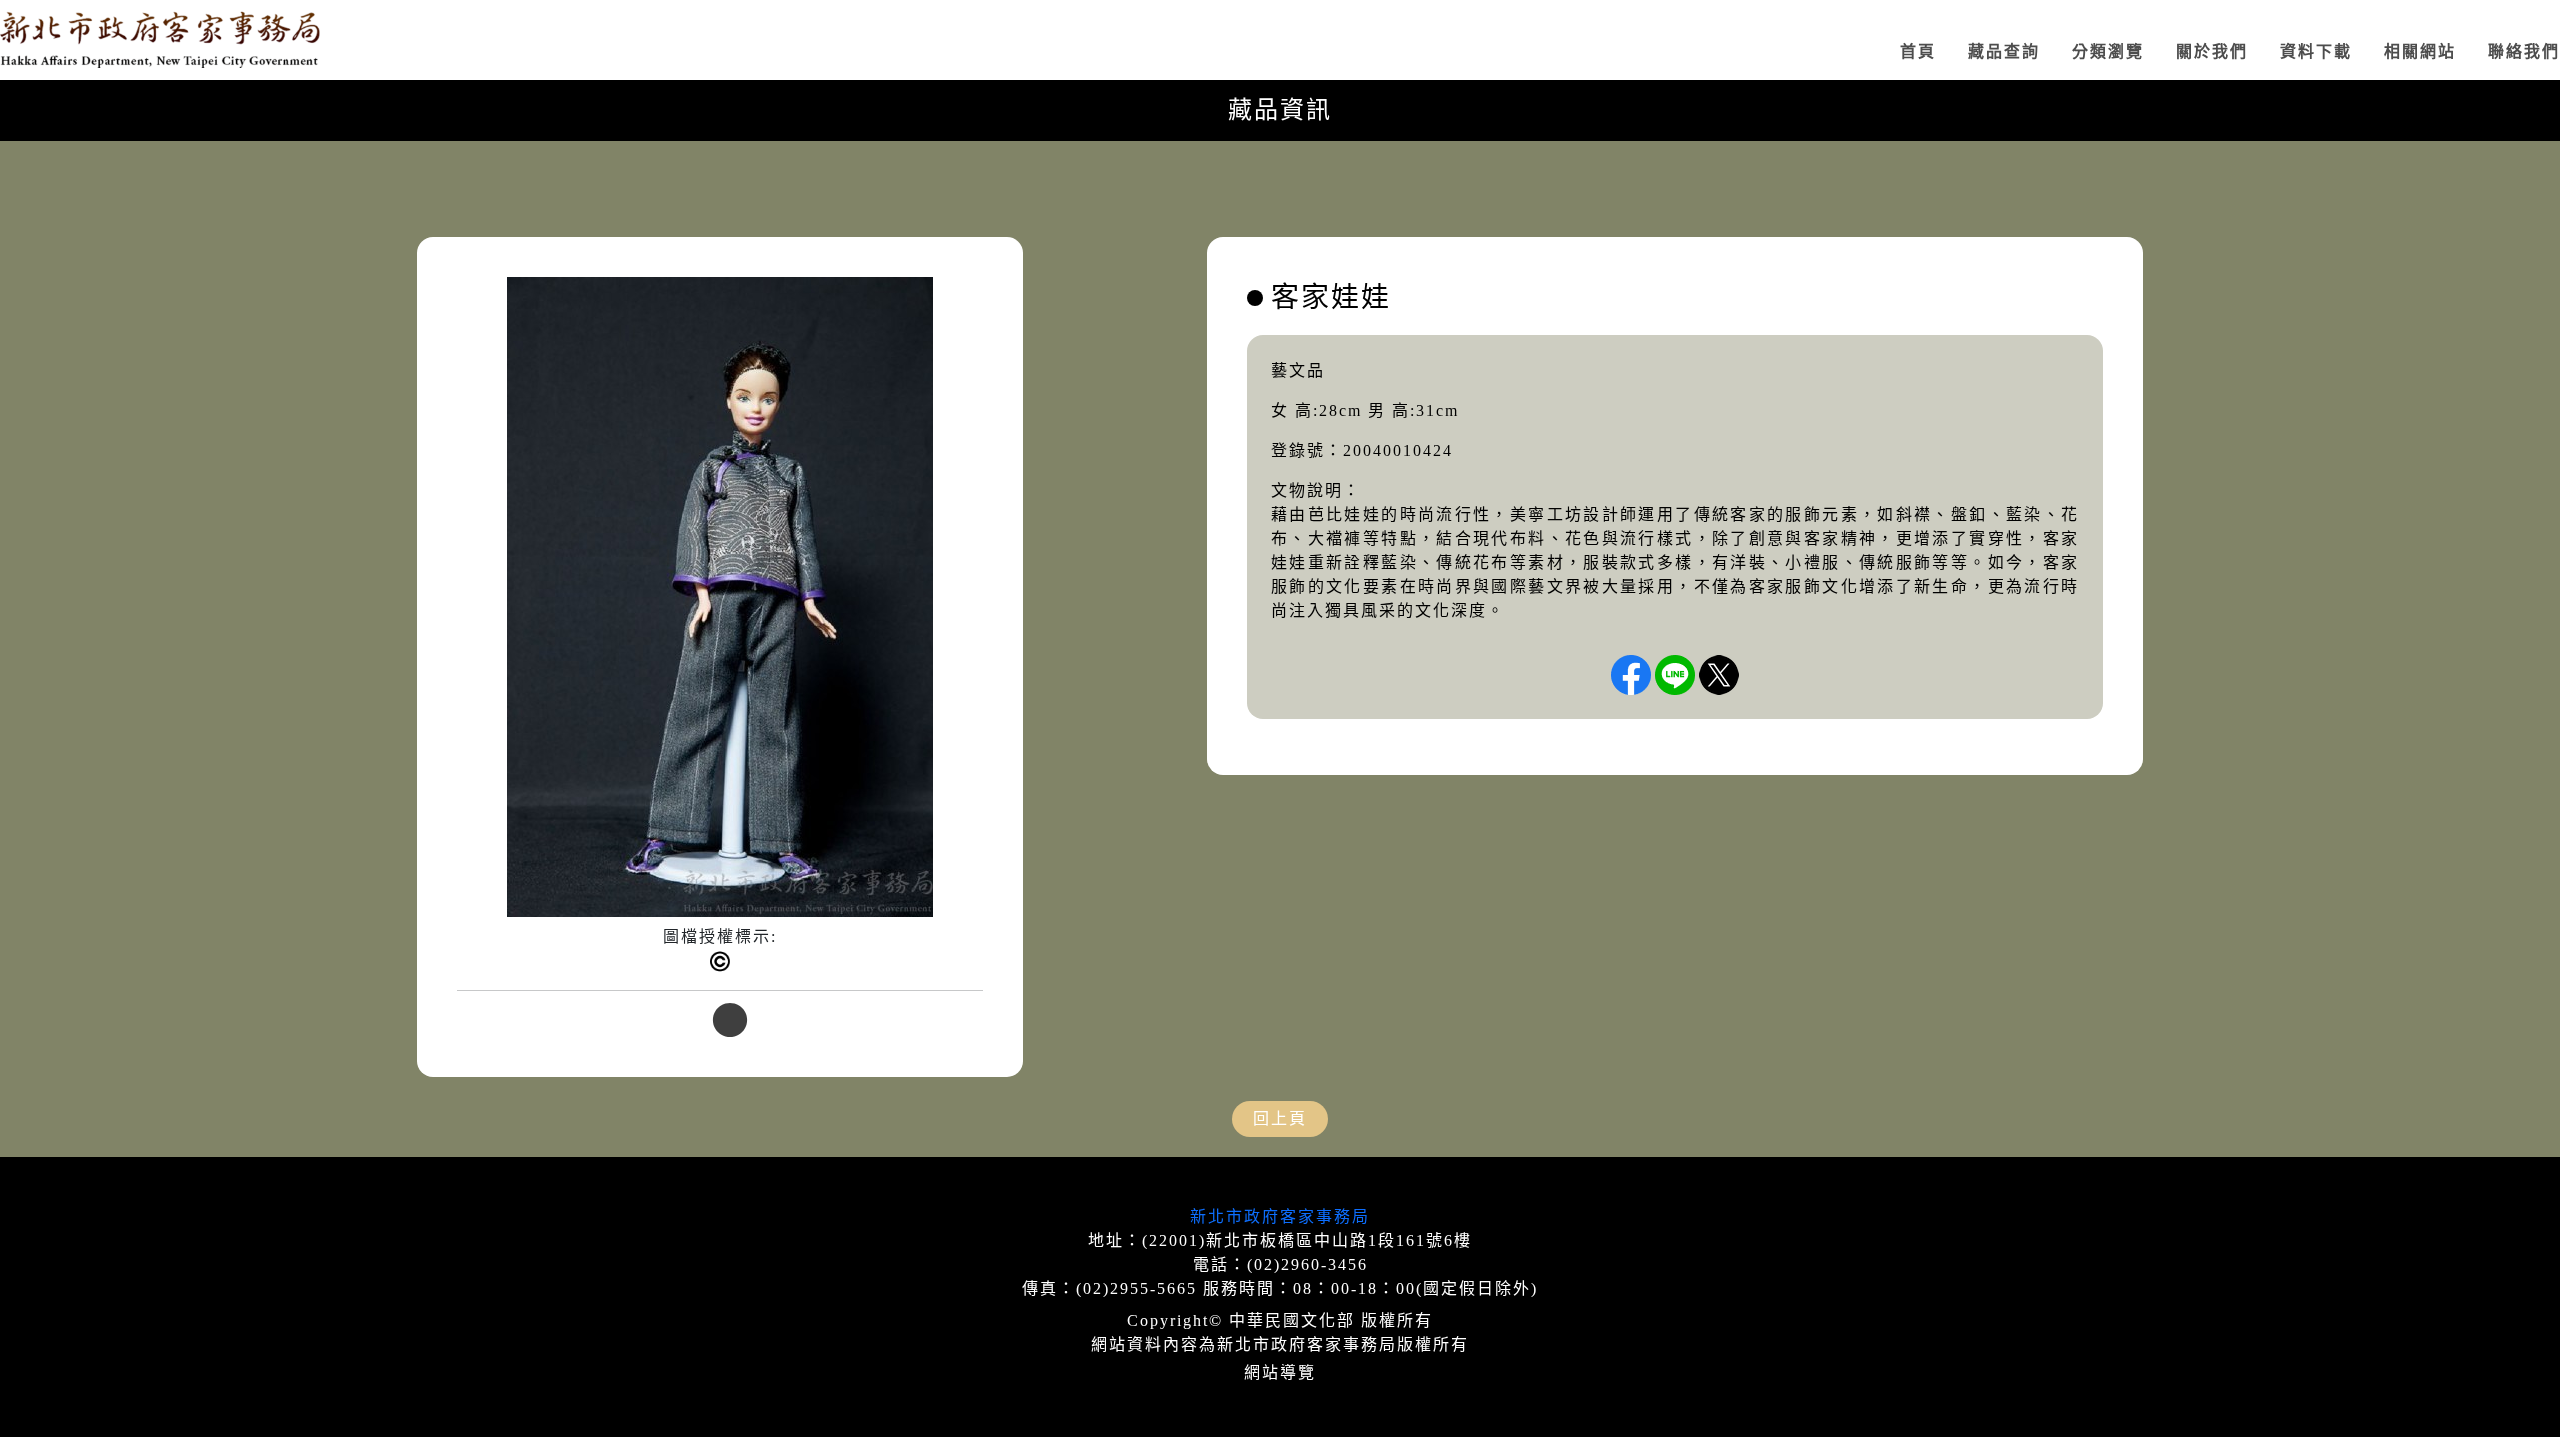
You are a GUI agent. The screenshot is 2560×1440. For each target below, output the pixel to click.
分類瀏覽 (2108, 51)
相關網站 (2420, 51)
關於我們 (2212, 51)
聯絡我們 (2524, 51)
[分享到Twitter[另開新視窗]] (1719, 675)
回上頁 (1280, 1118)
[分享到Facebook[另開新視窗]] (1631, 675)
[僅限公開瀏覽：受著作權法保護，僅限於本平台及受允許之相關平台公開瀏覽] (720, 961)
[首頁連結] (160, 40)
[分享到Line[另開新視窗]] (1675, 675)
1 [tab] (720, 1022)
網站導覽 (1280, 1372)
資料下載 (2316, 51)
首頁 (1918, 51)
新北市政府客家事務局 (1280, 1216)
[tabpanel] (720, 642)
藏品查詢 (2004, 51)
